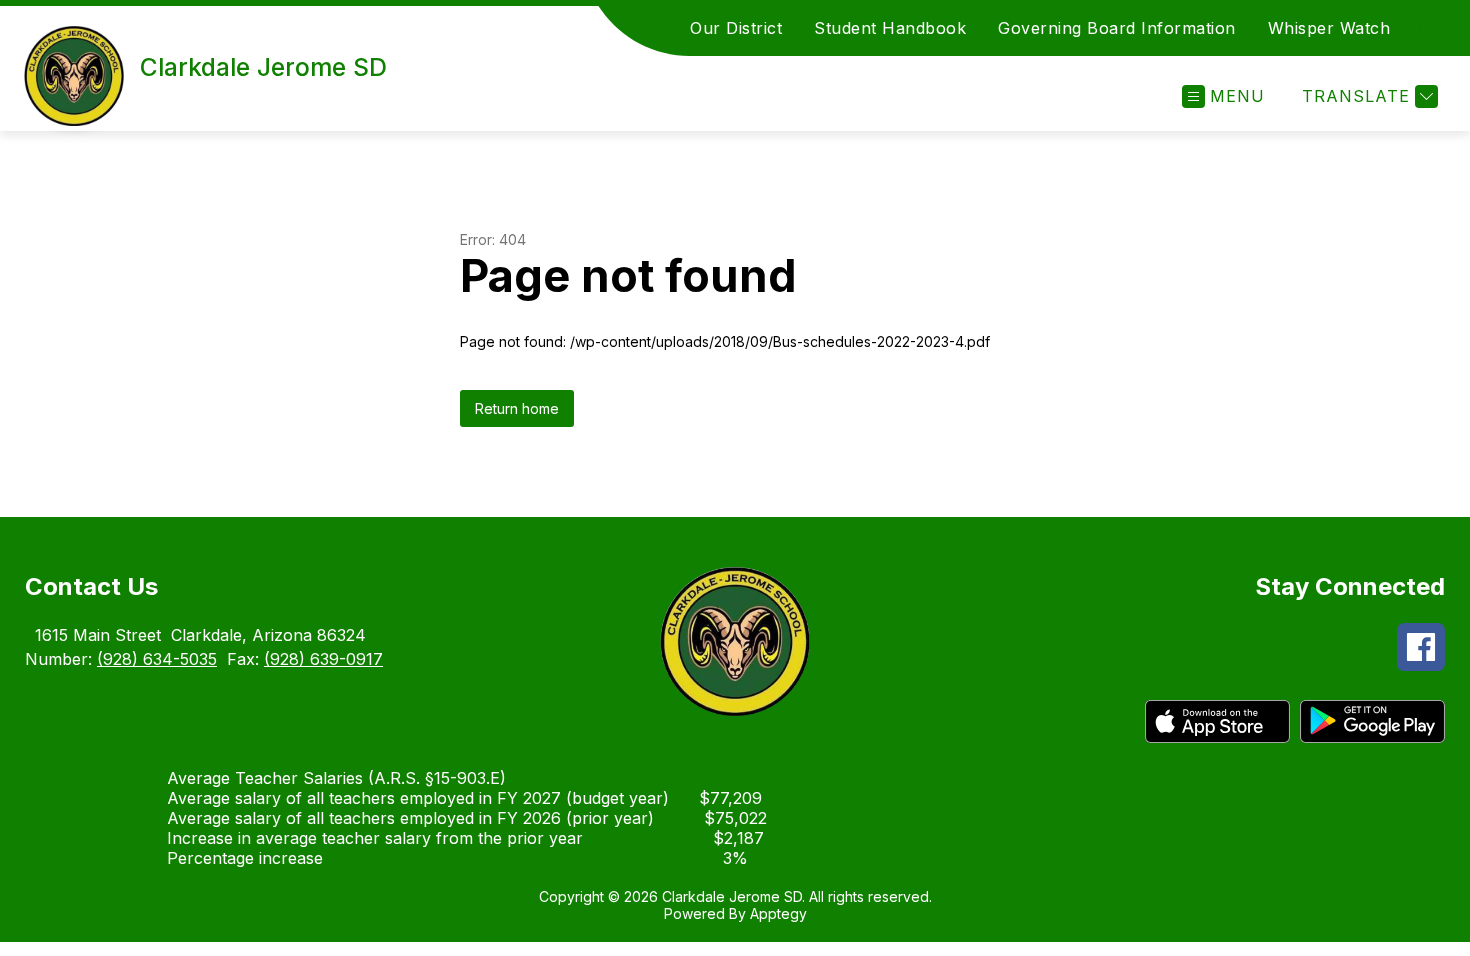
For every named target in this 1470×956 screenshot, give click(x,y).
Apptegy (778, 913)
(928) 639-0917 (323, 659)
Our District (736, 28)
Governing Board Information (1117, 28)
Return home (517, 408)
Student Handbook (890, 28)
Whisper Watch (1329, 28)
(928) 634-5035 (157, 659)
